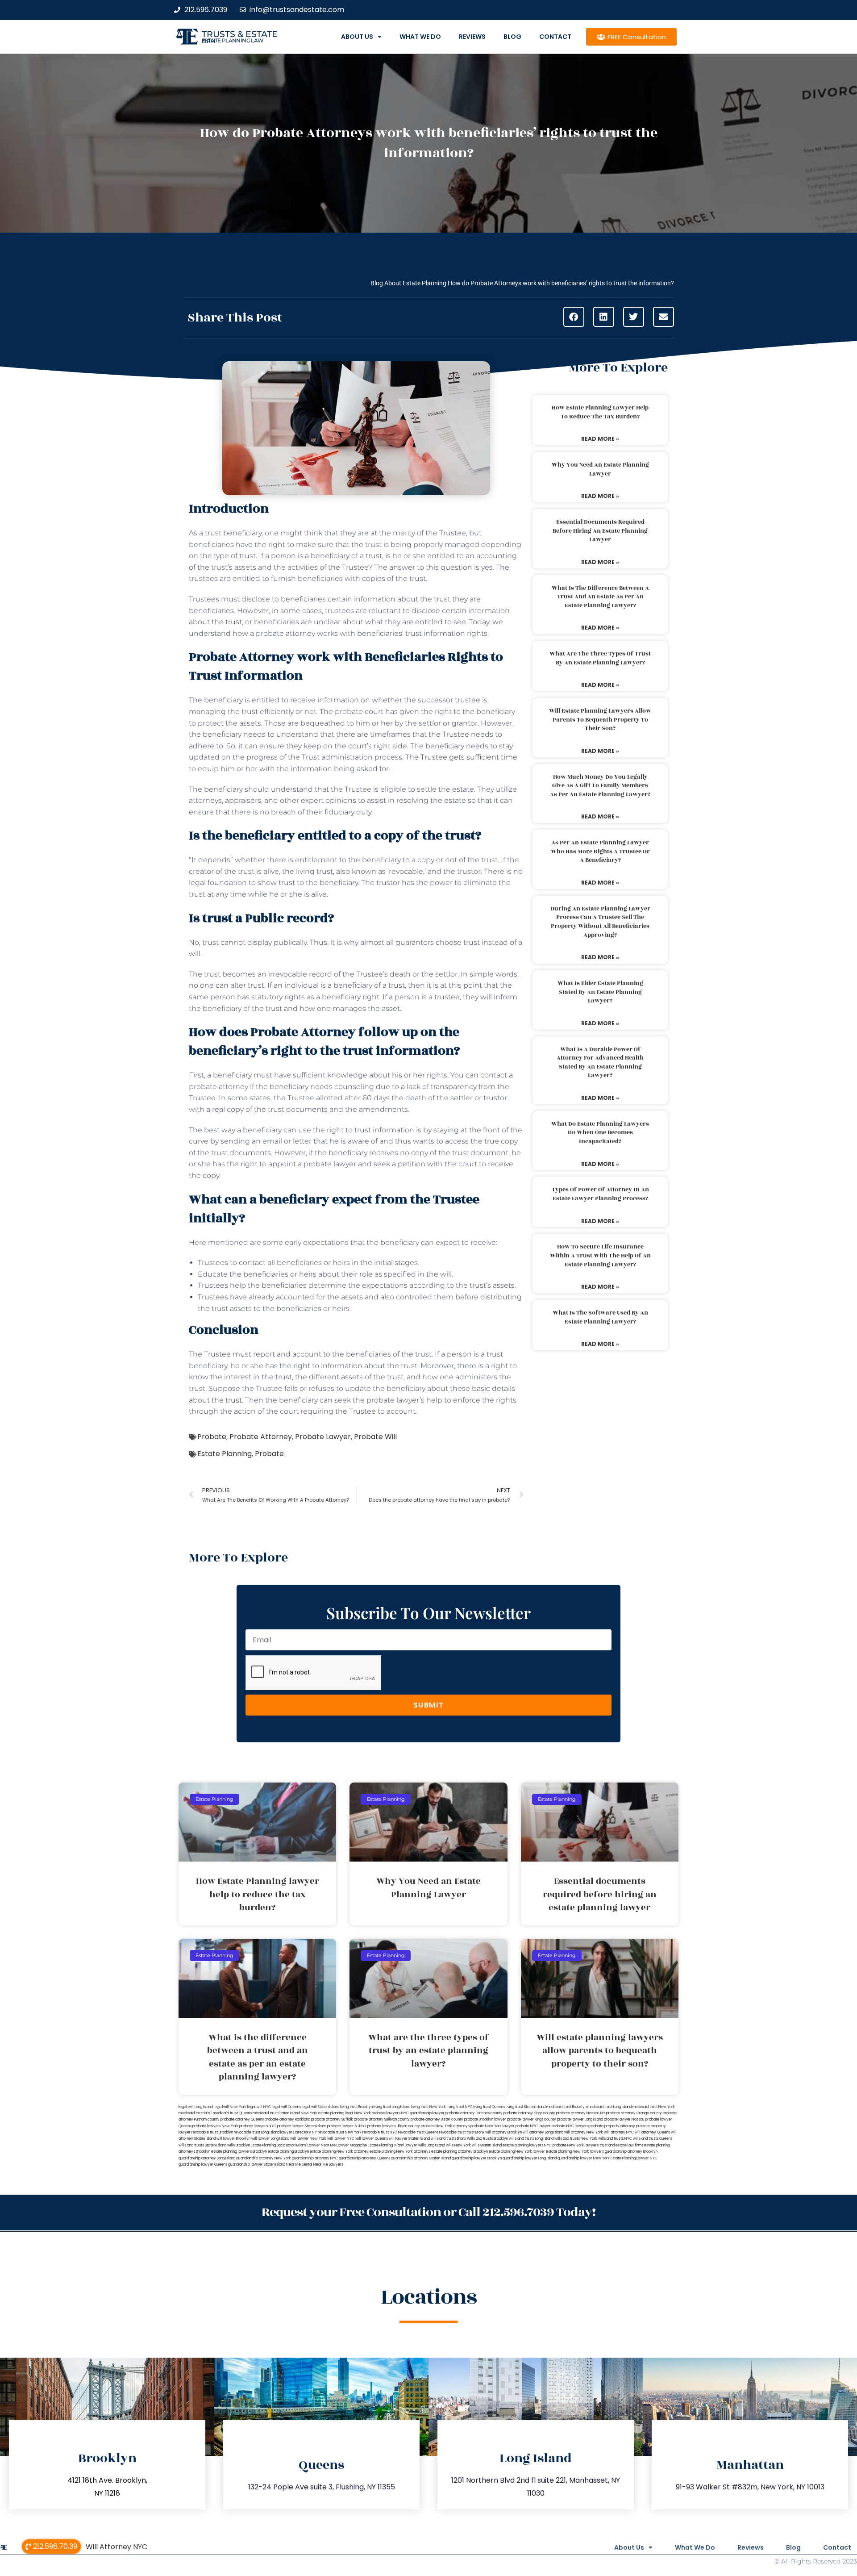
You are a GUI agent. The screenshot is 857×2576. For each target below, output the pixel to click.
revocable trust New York (340, 2132)
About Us (357, 37)
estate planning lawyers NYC (527, 2145)
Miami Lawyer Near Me (316, 2145)
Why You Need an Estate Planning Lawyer (600, 469)
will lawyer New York (308, 2139)
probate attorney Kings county (529, 2113)
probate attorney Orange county (634, 2113)
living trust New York (428, 2107)
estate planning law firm (233, 41)
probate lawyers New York (215, 2126)
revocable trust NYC (380, 2132)
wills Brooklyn (239, 2145)
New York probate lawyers (377, 2113)
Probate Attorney (261, 1437)
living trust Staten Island (526, 2107)
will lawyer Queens (372, 2139)
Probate (212, 1437)
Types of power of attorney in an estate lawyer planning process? (600, 1194)
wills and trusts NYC (615, 2139)
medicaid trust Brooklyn (566, 2107)
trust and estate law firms (621, 2145)
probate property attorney (612, 2126)
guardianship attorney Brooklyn (631, 2152)
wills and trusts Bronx (448, 2139)
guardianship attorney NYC (315, 2158)
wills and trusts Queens (653, 2139)
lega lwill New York (230, 2107)
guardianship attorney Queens (364, 2158)
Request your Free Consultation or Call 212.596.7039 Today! (428, 2212)
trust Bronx (475, 2132)
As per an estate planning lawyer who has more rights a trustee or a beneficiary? (600, 851)
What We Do (420, 37)
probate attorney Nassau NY (581, 2113)
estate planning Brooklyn (288, 2152)
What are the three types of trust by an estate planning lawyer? (600, 658)
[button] (574, 317)
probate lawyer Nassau (624, 2119)
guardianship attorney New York (264, 2158)
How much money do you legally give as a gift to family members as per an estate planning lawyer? (600, 786)
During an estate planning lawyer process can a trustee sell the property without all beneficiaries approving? (600, 922)
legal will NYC (259, 2107)
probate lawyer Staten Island (302, 2126)
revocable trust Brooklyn (212, 2132)
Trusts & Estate (240, 34)
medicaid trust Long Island (609, 2107)
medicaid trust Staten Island (276, 2113)
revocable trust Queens (418, 2132)
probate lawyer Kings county (532, 2119)
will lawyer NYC (341, 2139)
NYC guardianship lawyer (423, 2113)
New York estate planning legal (327, 2113)
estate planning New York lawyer (517, 2152)
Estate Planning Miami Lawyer (393, 2145)
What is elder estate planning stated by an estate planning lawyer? (600, 992)
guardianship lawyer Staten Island (257, 2165)
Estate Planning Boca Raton (273, 2145)
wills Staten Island (487, 2145)
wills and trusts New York (576, 2139)
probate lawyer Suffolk (347, 2126)
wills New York (458, 2145)
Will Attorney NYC (116, 2547)
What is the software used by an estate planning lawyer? (600, 1317)
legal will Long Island (196, 2107)
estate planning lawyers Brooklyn (239, 2152)
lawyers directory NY (299, 2132)
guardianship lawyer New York (584, 2158)
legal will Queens (286, 2107)
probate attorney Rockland (287, 2119)
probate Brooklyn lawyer (485, 2119)
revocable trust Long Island (257, 2132)
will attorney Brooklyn (503, 2132)
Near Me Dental (299, 2165)
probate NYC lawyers (570, 2126)
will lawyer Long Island (270, 2139)
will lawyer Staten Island (409, 2139)
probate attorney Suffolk (332, 2119)
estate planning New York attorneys (400, 2152)
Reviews (472, 37)
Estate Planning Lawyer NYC (634, 2158)
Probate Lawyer (323, 1437)
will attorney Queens (652, 2132)
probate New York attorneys (445, 2126)
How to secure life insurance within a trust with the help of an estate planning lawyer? (600, 1255)
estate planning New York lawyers (575, 2152)
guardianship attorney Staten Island (421, 2158)
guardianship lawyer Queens (203, 2165)
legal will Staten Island (320, 2107)
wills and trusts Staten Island (202, 2145)
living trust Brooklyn (356, 2107)
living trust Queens (489, 2107)
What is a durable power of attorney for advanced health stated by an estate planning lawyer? (600, 1063)
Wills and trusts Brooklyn (487, 2139)
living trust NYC (460, 2107)
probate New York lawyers (576, 2145)
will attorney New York (584, 2132)
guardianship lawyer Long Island (530, 2158)
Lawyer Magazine (352, 2145)
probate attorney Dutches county (474, 2113)
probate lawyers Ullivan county (394, 2126)
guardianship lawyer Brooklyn (477, 2158)
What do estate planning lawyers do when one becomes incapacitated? (600, 1133)
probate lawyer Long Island (580, 2119)
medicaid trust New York (654, 2107)
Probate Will (375, 1437)
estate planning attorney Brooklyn (460, 2152)
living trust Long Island (392, 2107)
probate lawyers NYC (258, 2126)
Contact (555, 37)
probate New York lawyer (493, 2126)
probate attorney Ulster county (437, 2119)
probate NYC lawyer (533, 2126)
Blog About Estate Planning (408, 283)
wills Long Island (432, 2145)
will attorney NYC (619, 2132)
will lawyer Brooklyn (233, 2139)
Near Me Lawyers (328, 2165)
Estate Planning (225, 1454)
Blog (512, 37)
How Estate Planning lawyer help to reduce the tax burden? (600, 412)
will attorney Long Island (543, 2132)
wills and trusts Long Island (531, 2139)
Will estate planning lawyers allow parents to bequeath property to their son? (600, 720)
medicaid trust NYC (195, 2113)
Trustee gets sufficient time (469, 757)
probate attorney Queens (242, 2119)
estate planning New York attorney (339, 2152)
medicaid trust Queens (232, 2113)
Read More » (600, 439)
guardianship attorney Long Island (207, 2158)
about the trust (215, 622)
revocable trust (452, 2132)
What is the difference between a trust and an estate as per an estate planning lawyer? (600, 597)
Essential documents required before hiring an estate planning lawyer (600, 531)
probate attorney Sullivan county (382, 2119)
